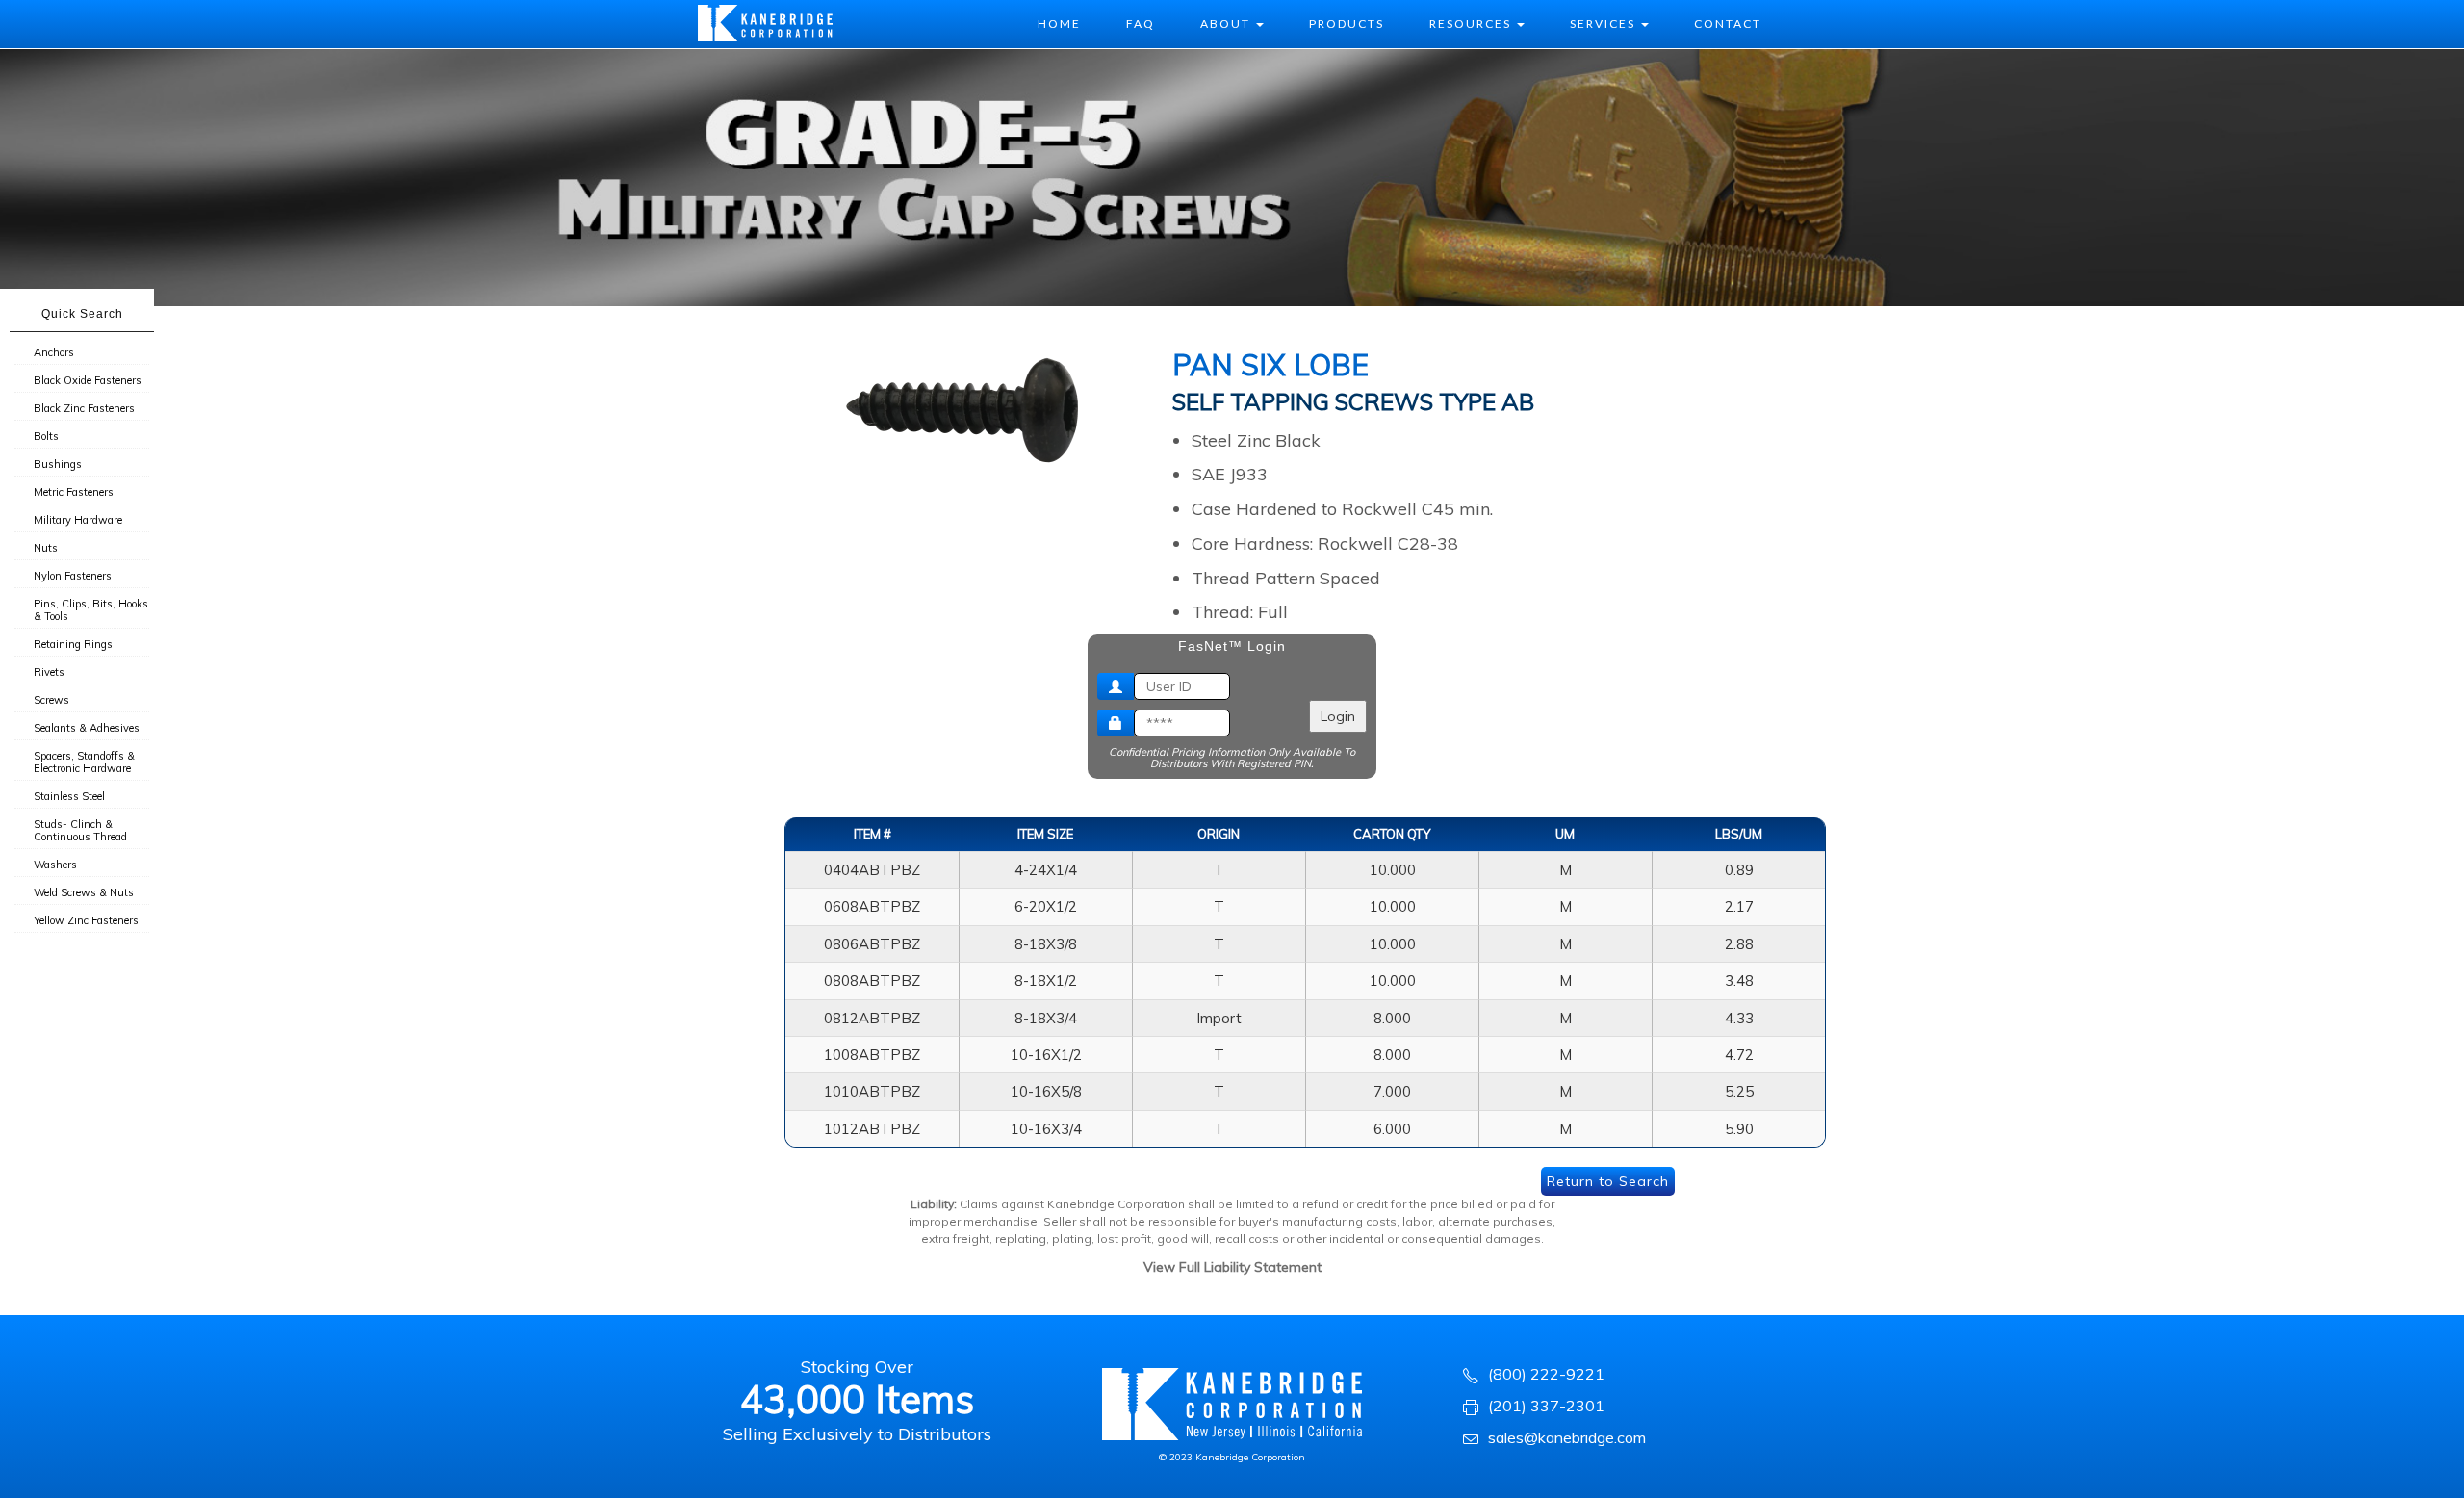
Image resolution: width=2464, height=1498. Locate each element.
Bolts (46, 436)
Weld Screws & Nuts (84, 892)
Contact (1728, 24)
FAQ (1141, 24)
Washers (55, 865)
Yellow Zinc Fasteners (86, 920)
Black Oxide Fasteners (88, 380)
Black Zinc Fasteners (84, 408)
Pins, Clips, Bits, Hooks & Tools (91, 610)
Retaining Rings (73, 644)
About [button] (1227, 24)
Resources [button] (1472, 24)
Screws (51, 700)
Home (1059, 24)
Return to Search (1608, 1181)
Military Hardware (78, 520)
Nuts (46, 548)
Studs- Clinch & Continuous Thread (80, 830)
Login (1338, 716)
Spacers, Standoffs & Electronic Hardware (84, 762)
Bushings (58, 464)
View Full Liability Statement (1232, 1267)
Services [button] (1604, 24)
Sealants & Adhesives (87, 728)
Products (1347, 24)
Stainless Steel (69, 796)
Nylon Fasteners (73, 576)
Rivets (49, 672)
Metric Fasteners (74, 492)
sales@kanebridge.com (1567, 1437)
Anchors (54, 352)
